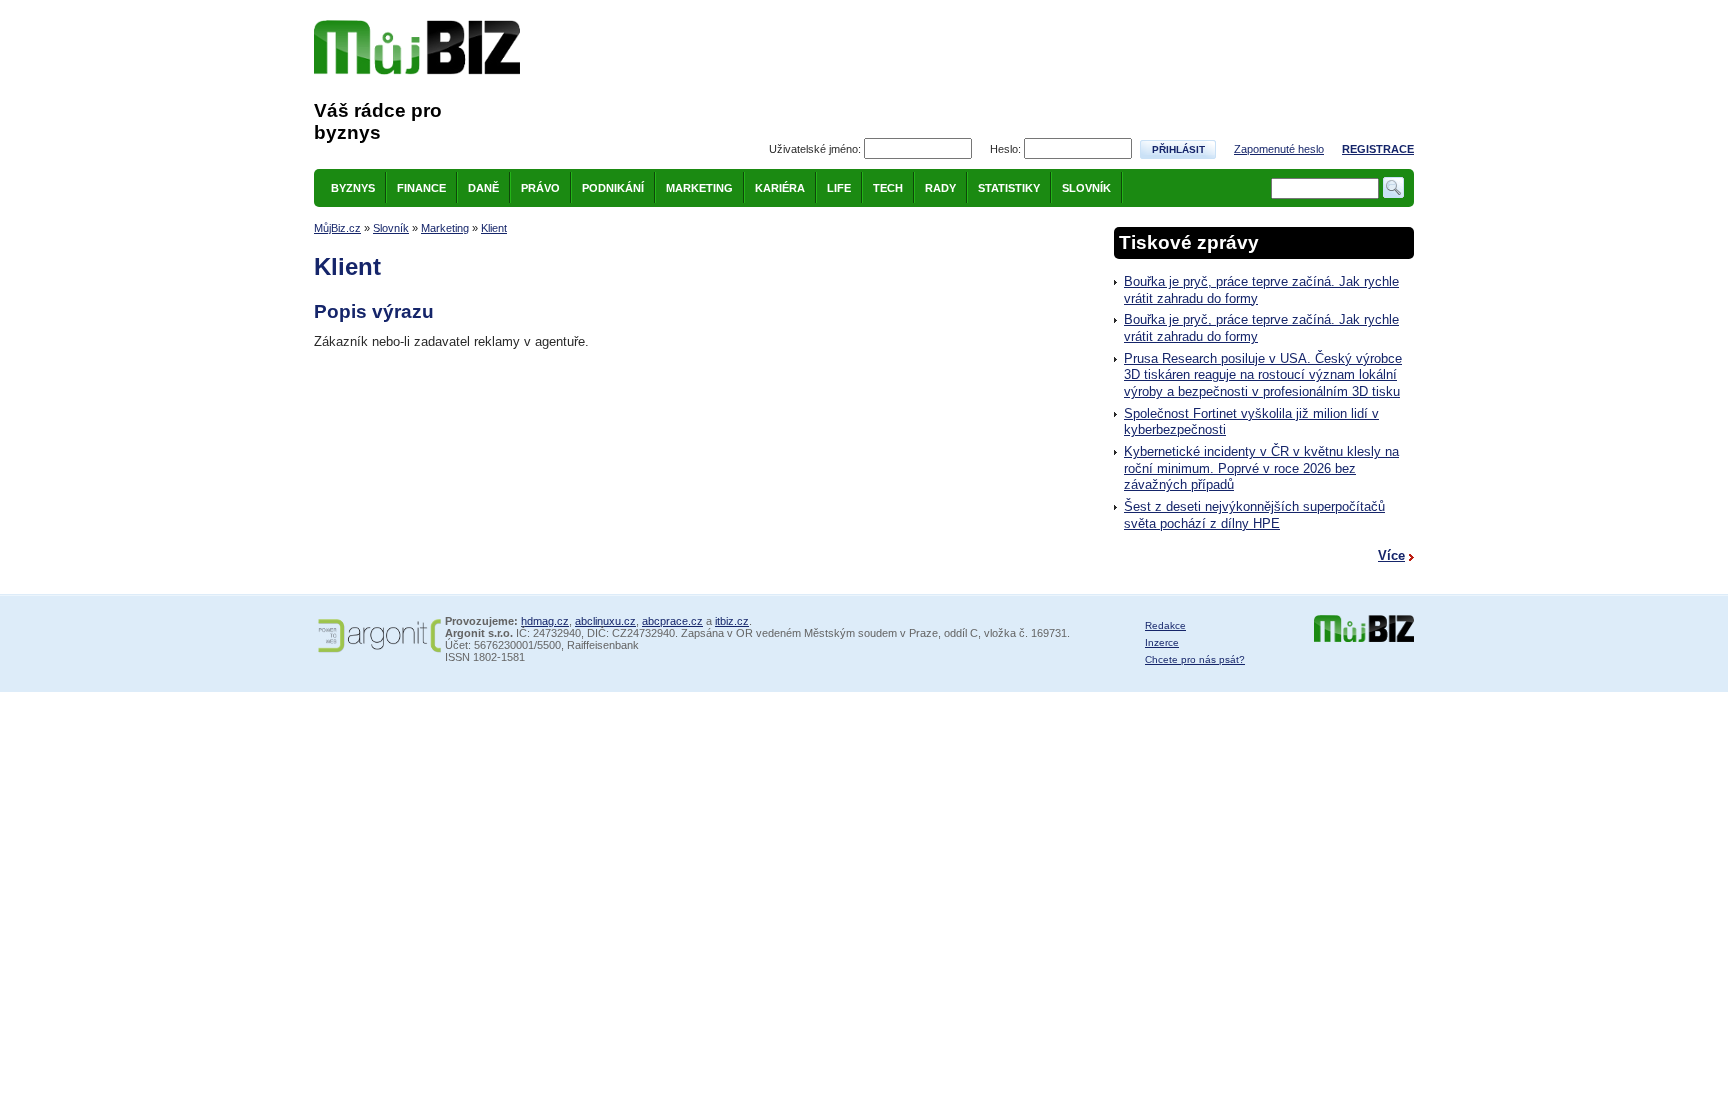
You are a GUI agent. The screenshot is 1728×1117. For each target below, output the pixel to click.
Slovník (1086, 188)
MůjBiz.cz (337, 228)
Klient (494, 228)
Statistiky (1009, 188)
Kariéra (780, 188)
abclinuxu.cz (605, 621)
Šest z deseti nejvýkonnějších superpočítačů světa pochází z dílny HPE (1254, 515)
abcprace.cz (672, 621)
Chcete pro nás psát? (1195, 659)
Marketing (699, 188)
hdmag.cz (545, 621)
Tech (888, 188)
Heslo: (1005, 149)
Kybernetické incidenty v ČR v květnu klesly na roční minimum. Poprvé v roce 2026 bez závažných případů (1261, 468)
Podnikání (613, 188)
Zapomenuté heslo (1279, 149)
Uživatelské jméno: (815, 149)
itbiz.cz (732, 621)
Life (839, 188)
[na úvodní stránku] (417, 47)
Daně (483, 188)
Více (1391, 555)
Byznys (353, 188)
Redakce (1165, 625)
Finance (421, 188)
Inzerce (1162, 642)
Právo (540, 188)
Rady (940, 188)
